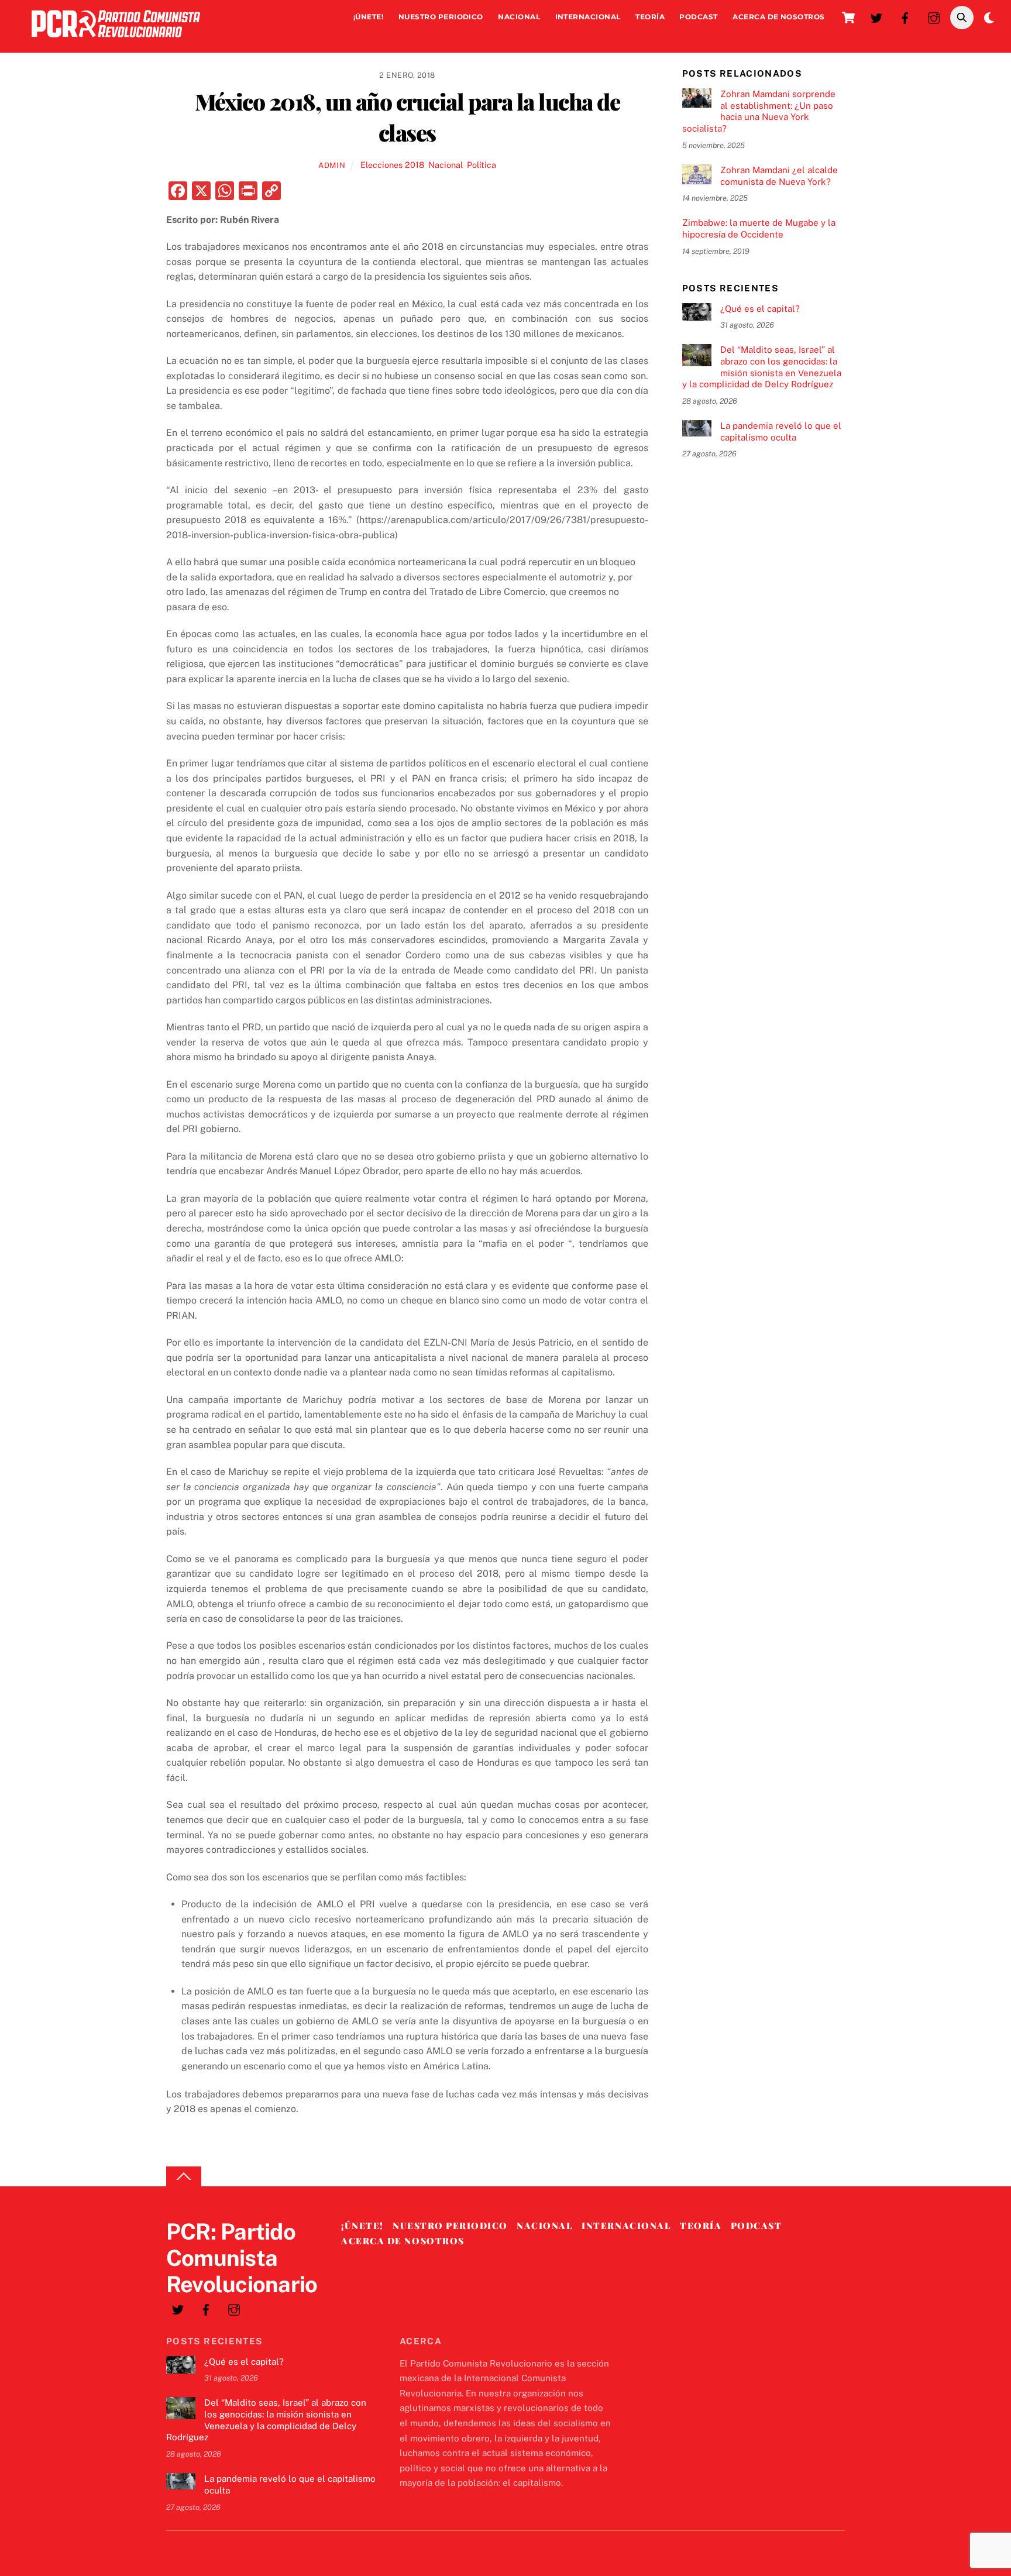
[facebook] (905, 17)
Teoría (650, 17)
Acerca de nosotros (779, 17)
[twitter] (876, 17)
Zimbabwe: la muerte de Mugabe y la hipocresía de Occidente (759, 228)
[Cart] (848, 18)
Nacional (519, 17)
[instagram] (934, 17)
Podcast (698, 17)
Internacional (588, 17)
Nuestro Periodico (441, 17)
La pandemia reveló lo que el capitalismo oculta (781, 431)
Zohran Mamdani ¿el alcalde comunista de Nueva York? (779, 176)
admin (332, 165)
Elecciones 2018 (392, 165)
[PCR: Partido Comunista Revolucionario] (116, 40)
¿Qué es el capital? (760, 309)
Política (482, 165)
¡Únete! (368, 17)
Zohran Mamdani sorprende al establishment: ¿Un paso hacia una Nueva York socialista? (759, 111)
